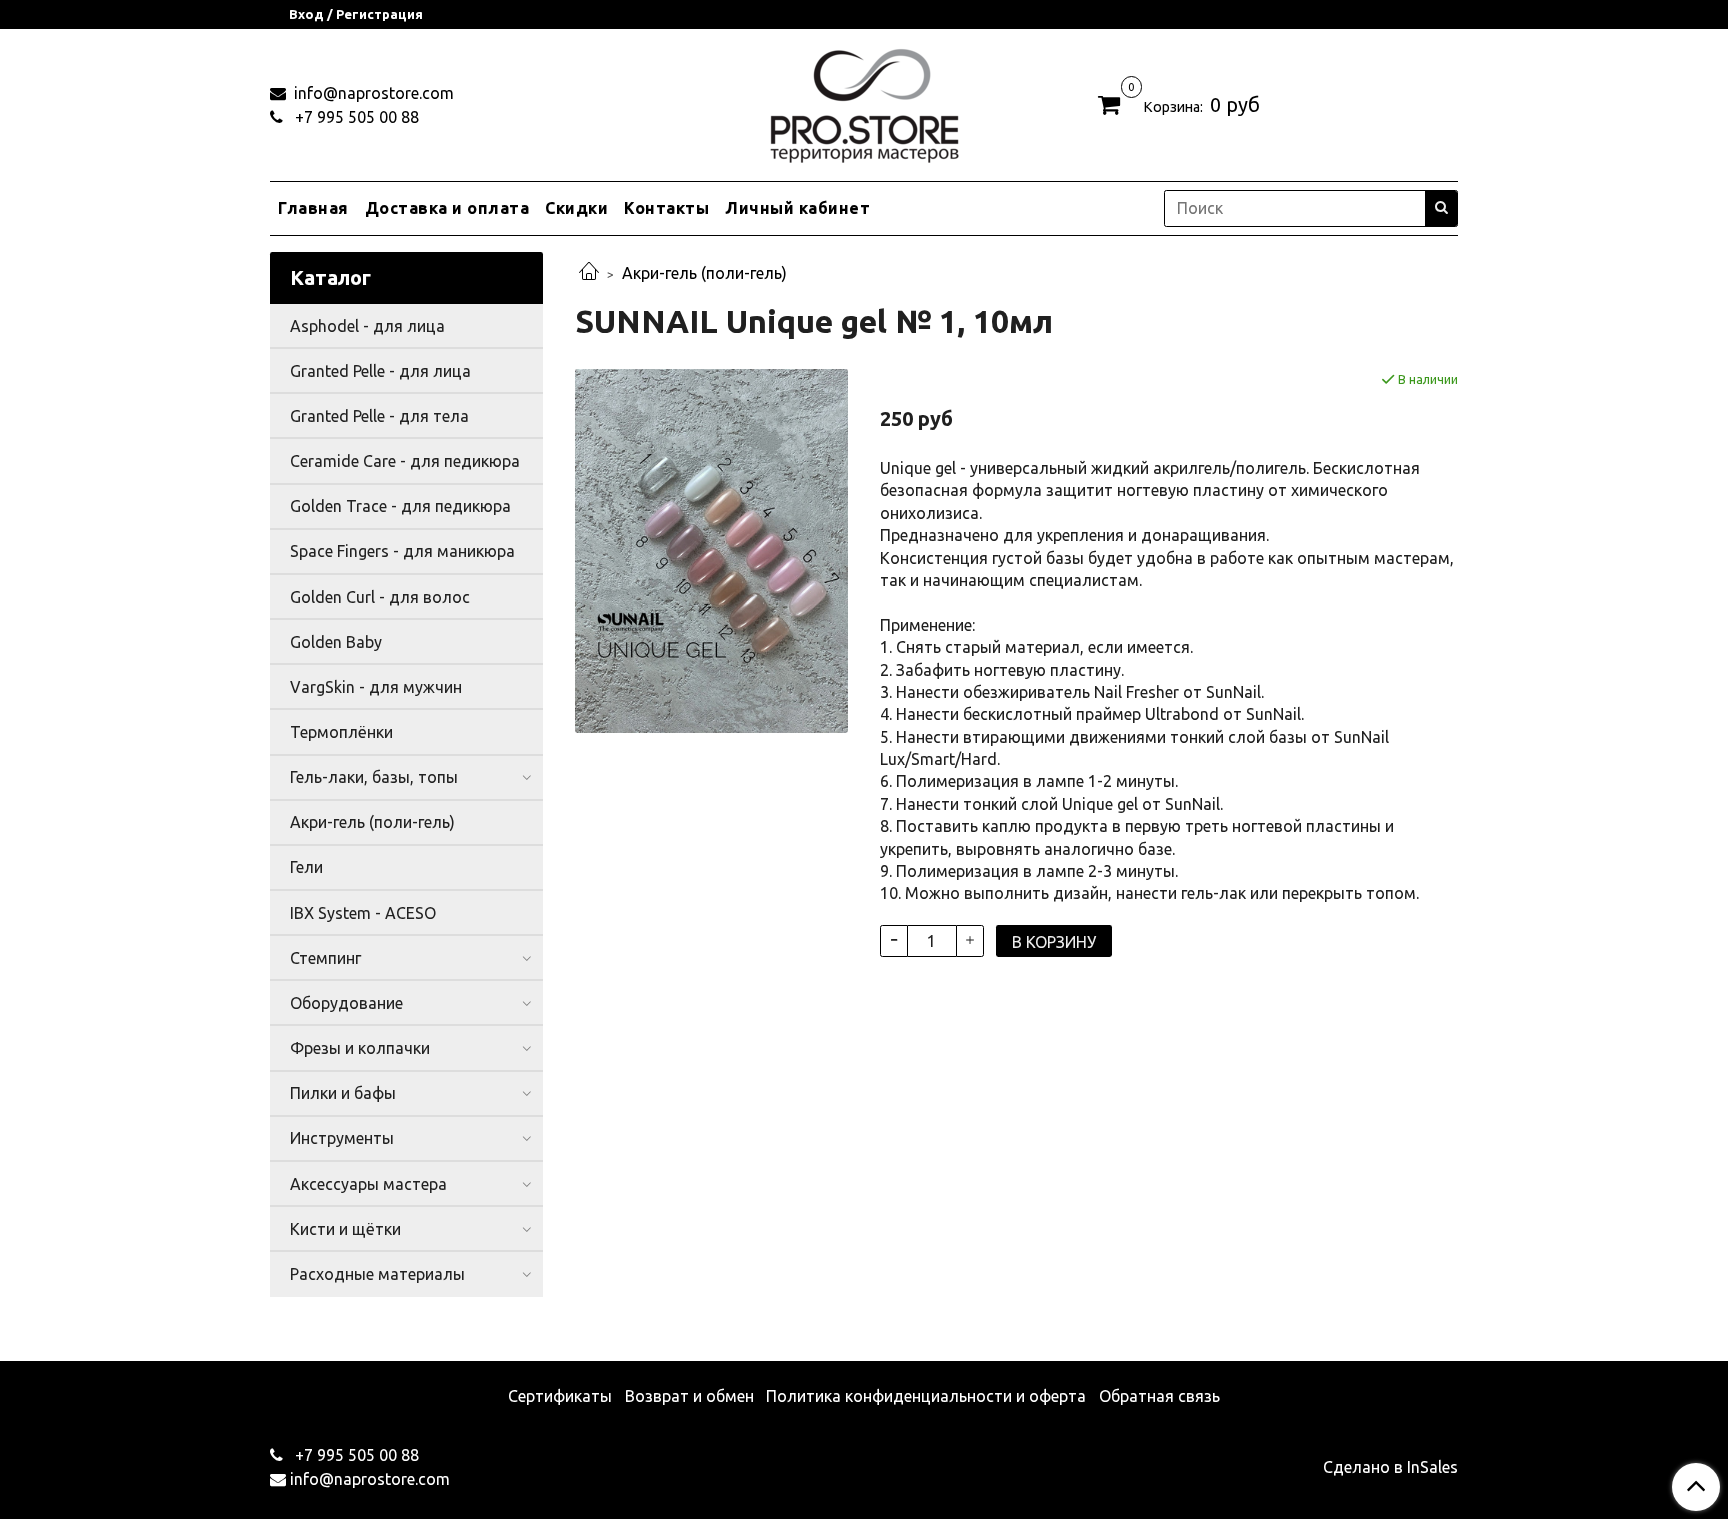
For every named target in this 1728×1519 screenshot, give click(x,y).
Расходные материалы (377, 1274)
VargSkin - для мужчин (376, 687)
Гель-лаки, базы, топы (374, 777)
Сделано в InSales (1390, 1467)
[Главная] (589, 273)
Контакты (666, 208)
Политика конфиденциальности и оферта (926, 1396)
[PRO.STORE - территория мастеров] (863, 100)
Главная (313, 208)
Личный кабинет (797, 208)
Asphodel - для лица (367, 326)
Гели (306, 867)
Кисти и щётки (345, 1229)
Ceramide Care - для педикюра (405, 461)
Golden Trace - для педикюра (400, 506)
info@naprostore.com (372, 93)
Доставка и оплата (447, 208)
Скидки (576, 208)
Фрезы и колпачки (360, 1048)
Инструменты (342, 1138)
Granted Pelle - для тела (379, 416)
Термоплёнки (341, 732)
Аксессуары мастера (368, 1184)
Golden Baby (336, 642)
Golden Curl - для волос (380, 597)
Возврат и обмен (689, 1396)
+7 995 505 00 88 (355, 117)
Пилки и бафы (343, 1093)
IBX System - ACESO (363, 913)
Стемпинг (325, 958)
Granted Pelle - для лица (380, 371)
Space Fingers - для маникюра (402, 551)
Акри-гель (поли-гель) (704, 273)
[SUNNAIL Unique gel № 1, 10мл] (711, 549)
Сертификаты (560, 1396)
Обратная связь (1159, 1396)
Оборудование (346, 1003)
